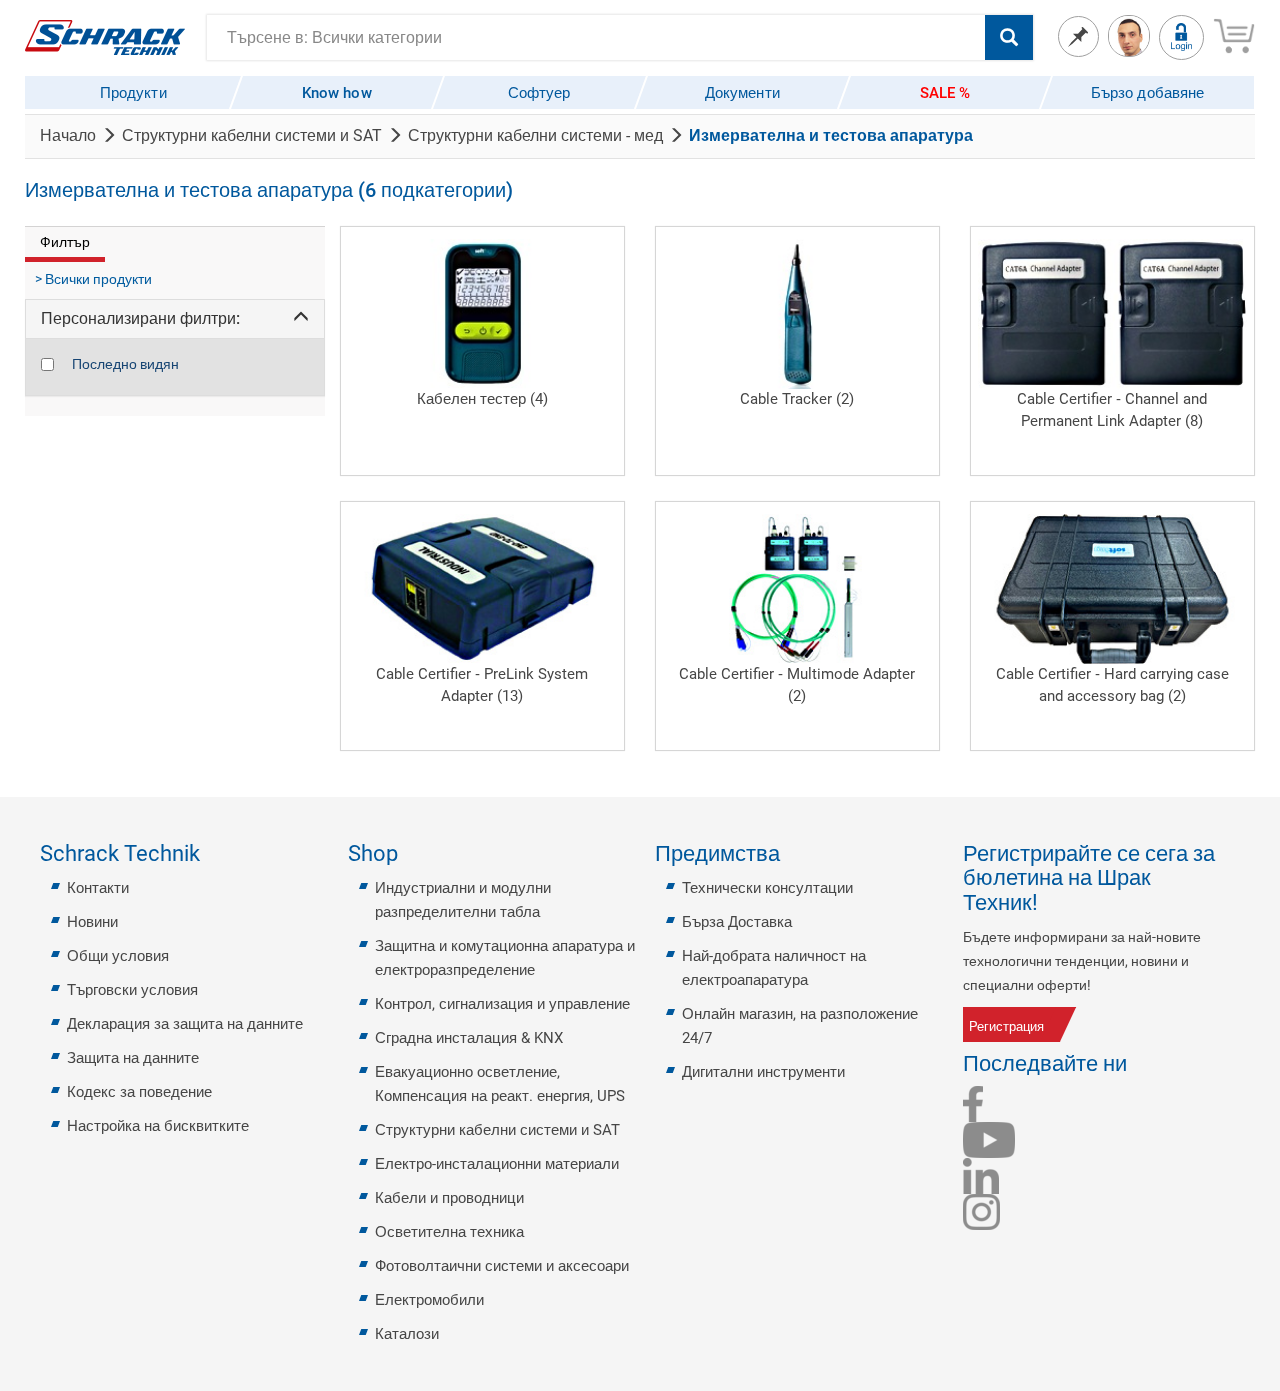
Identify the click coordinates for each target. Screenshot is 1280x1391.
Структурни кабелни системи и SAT (252, 135)
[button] (175, 319)
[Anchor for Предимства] (792, 854)
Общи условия (118, 956)
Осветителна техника (449, 1232)
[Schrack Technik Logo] (105, 36)
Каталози (407, 1334)
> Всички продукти (93, 279)
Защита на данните (133, 1058)
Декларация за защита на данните (185, 1024)
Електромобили (429, 1300)
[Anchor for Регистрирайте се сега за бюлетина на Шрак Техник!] (1233, 878)
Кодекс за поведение (139, 1092)
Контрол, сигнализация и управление (502, 1004)
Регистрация (1006, 1026)
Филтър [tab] (65, 242)
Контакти (98, 888)
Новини (92, 922)
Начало (68, 135)
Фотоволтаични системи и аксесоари (502, 1266)
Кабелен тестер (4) (482, 399)
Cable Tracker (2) (797, 399)
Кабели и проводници (449, 1198)
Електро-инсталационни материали (497, 1164)
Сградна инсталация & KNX (469, 1038)
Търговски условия (132, 990)
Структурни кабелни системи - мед (535, 135)
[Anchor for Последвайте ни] (1139, 1064)
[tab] (175, 319)
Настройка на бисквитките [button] (158, 1126)
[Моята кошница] (1234, 33)
